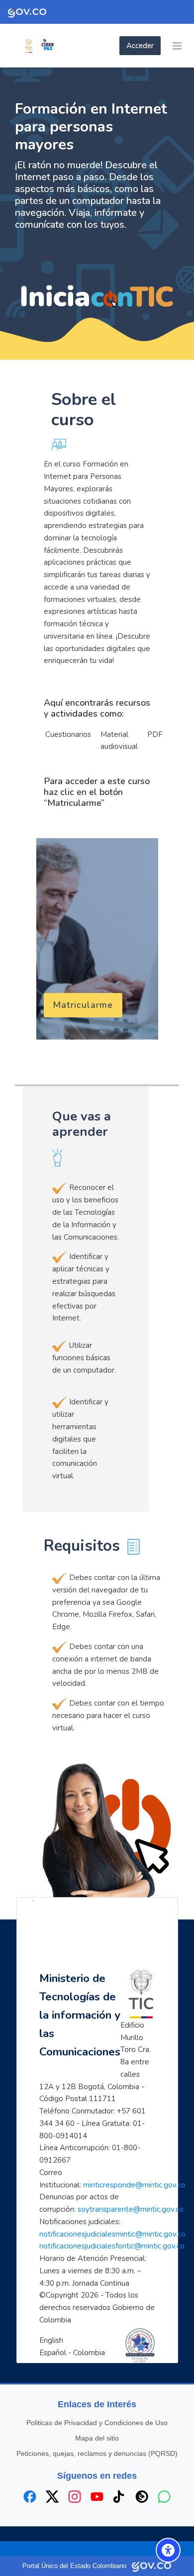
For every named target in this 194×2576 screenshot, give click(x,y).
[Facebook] (30, 2497)
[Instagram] (75, 2497)
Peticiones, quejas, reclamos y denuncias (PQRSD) (97, 2453)
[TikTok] (119, 2497)
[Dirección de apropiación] (60, 46)
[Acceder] (116, 46)
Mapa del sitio (97, 2438)
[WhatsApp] (164, 2497)
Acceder (140, 46)
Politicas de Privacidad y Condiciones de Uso (97, 2423)
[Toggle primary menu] (177, 46)
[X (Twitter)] (52, 2497)
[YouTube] (97, 2497)
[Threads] (142, 2497)
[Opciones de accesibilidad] (168, 2550)
